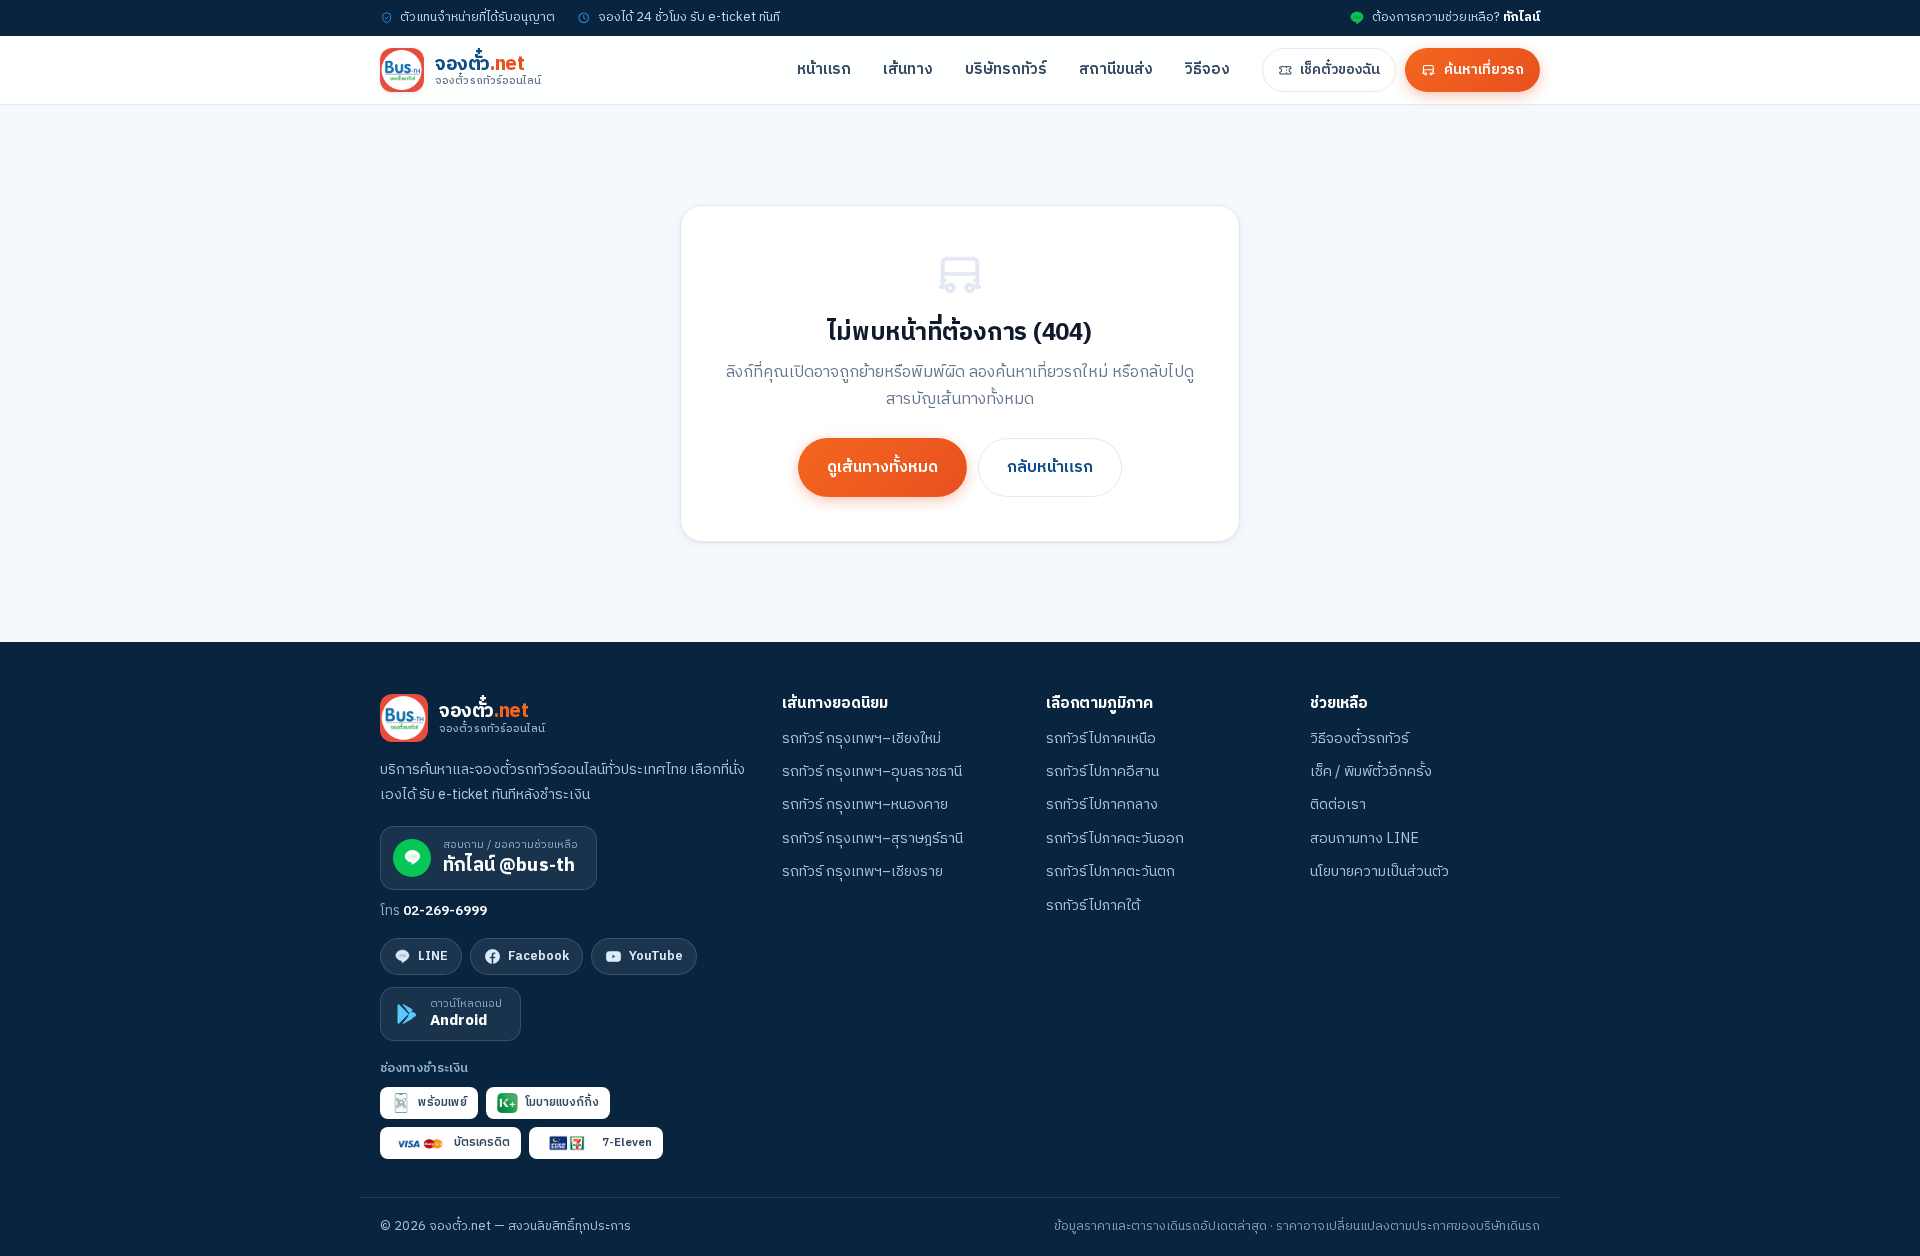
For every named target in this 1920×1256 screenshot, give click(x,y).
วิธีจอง (1207, 69)
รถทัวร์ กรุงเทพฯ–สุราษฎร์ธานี (872, 839)
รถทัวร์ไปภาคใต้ (1093, 906)
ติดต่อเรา (1338, 805)
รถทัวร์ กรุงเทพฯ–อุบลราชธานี (872, 772)
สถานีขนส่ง (1116, 69)
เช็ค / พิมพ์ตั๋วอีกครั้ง (1371, 772)
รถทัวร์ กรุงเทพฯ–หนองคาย (865, 805)
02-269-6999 (445, 911)
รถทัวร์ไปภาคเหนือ (1101, 739)
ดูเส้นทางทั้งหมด (882, 467)
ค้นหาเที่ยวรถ (1484, 69)
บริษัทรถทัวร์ (1006, 69)
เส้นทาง (908, 69)
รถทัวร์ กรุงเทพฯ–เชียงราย (862, 872)
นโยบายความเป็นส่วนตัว (1379, 872)
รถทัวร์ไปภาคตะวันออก (1115, 839)
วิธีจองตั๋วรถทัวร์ (1359, 739)
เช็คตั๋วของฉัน (1340, 69)
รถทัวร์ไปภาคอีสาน (1102, 772)
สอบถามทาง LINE (1364, 839)
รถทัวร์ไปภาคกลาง (1102, 805)
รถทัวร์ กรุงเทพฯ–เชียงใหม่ (861, 739)
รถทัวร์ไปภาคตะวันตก (1110, 872)
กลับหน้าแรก (1050, 467)
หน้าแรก (824, 69)
